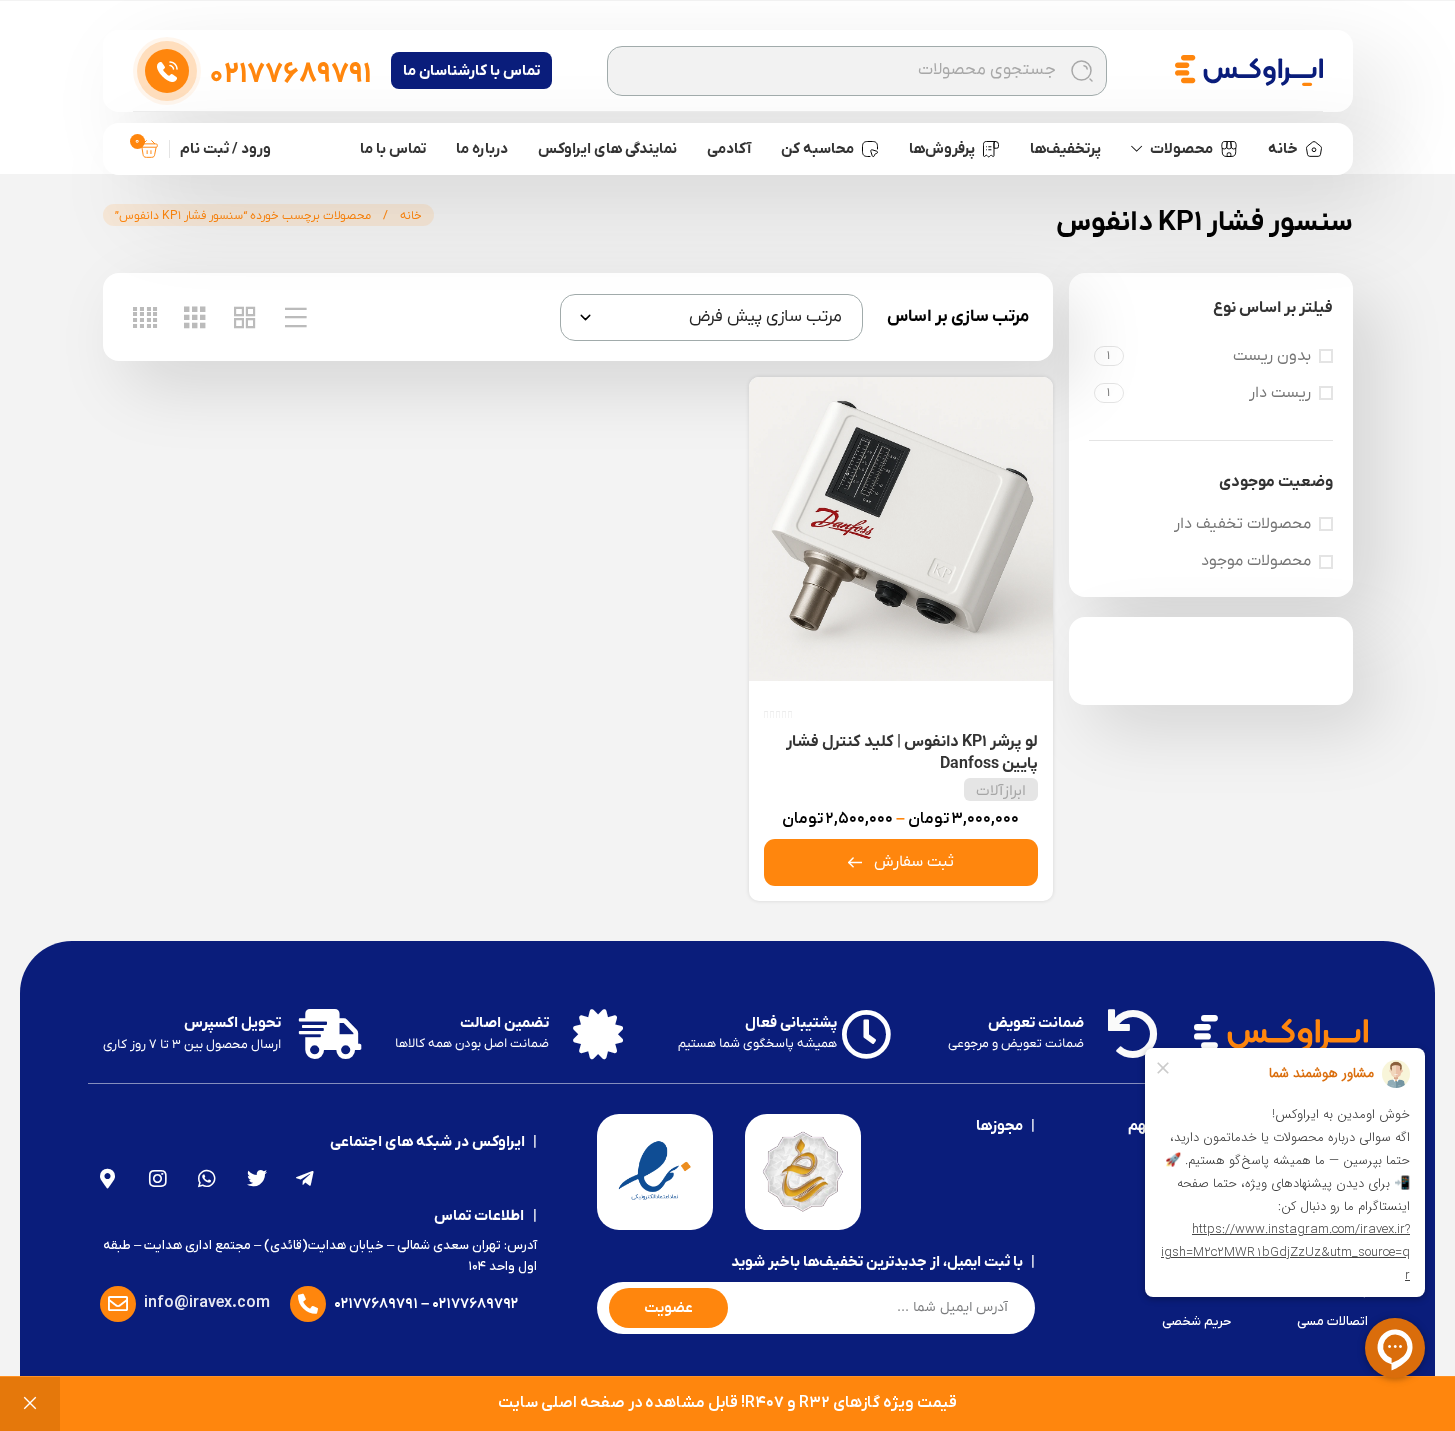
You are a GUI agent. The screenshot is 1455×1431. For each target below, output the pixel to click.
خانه (409, 216)
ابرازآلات (1001, 791)
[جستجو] (1082, 71)
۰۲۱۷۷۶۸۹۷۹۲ (475, 1304)
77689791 (290, 75)
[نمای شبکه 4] (145, 317)
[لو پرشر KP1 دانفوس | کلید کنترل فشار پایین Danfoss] (900, 528)
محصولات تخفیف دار (1242, 524)
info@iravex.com (207, 1303)
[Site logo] (1249, 70)
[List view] (296, 317)
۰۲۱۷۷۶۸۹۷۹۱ (376, 1304)
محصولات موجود (1256, 561)
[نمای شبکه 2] (245, 317)
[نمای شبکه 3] (195, 317)
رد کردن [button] (30, 1404)
